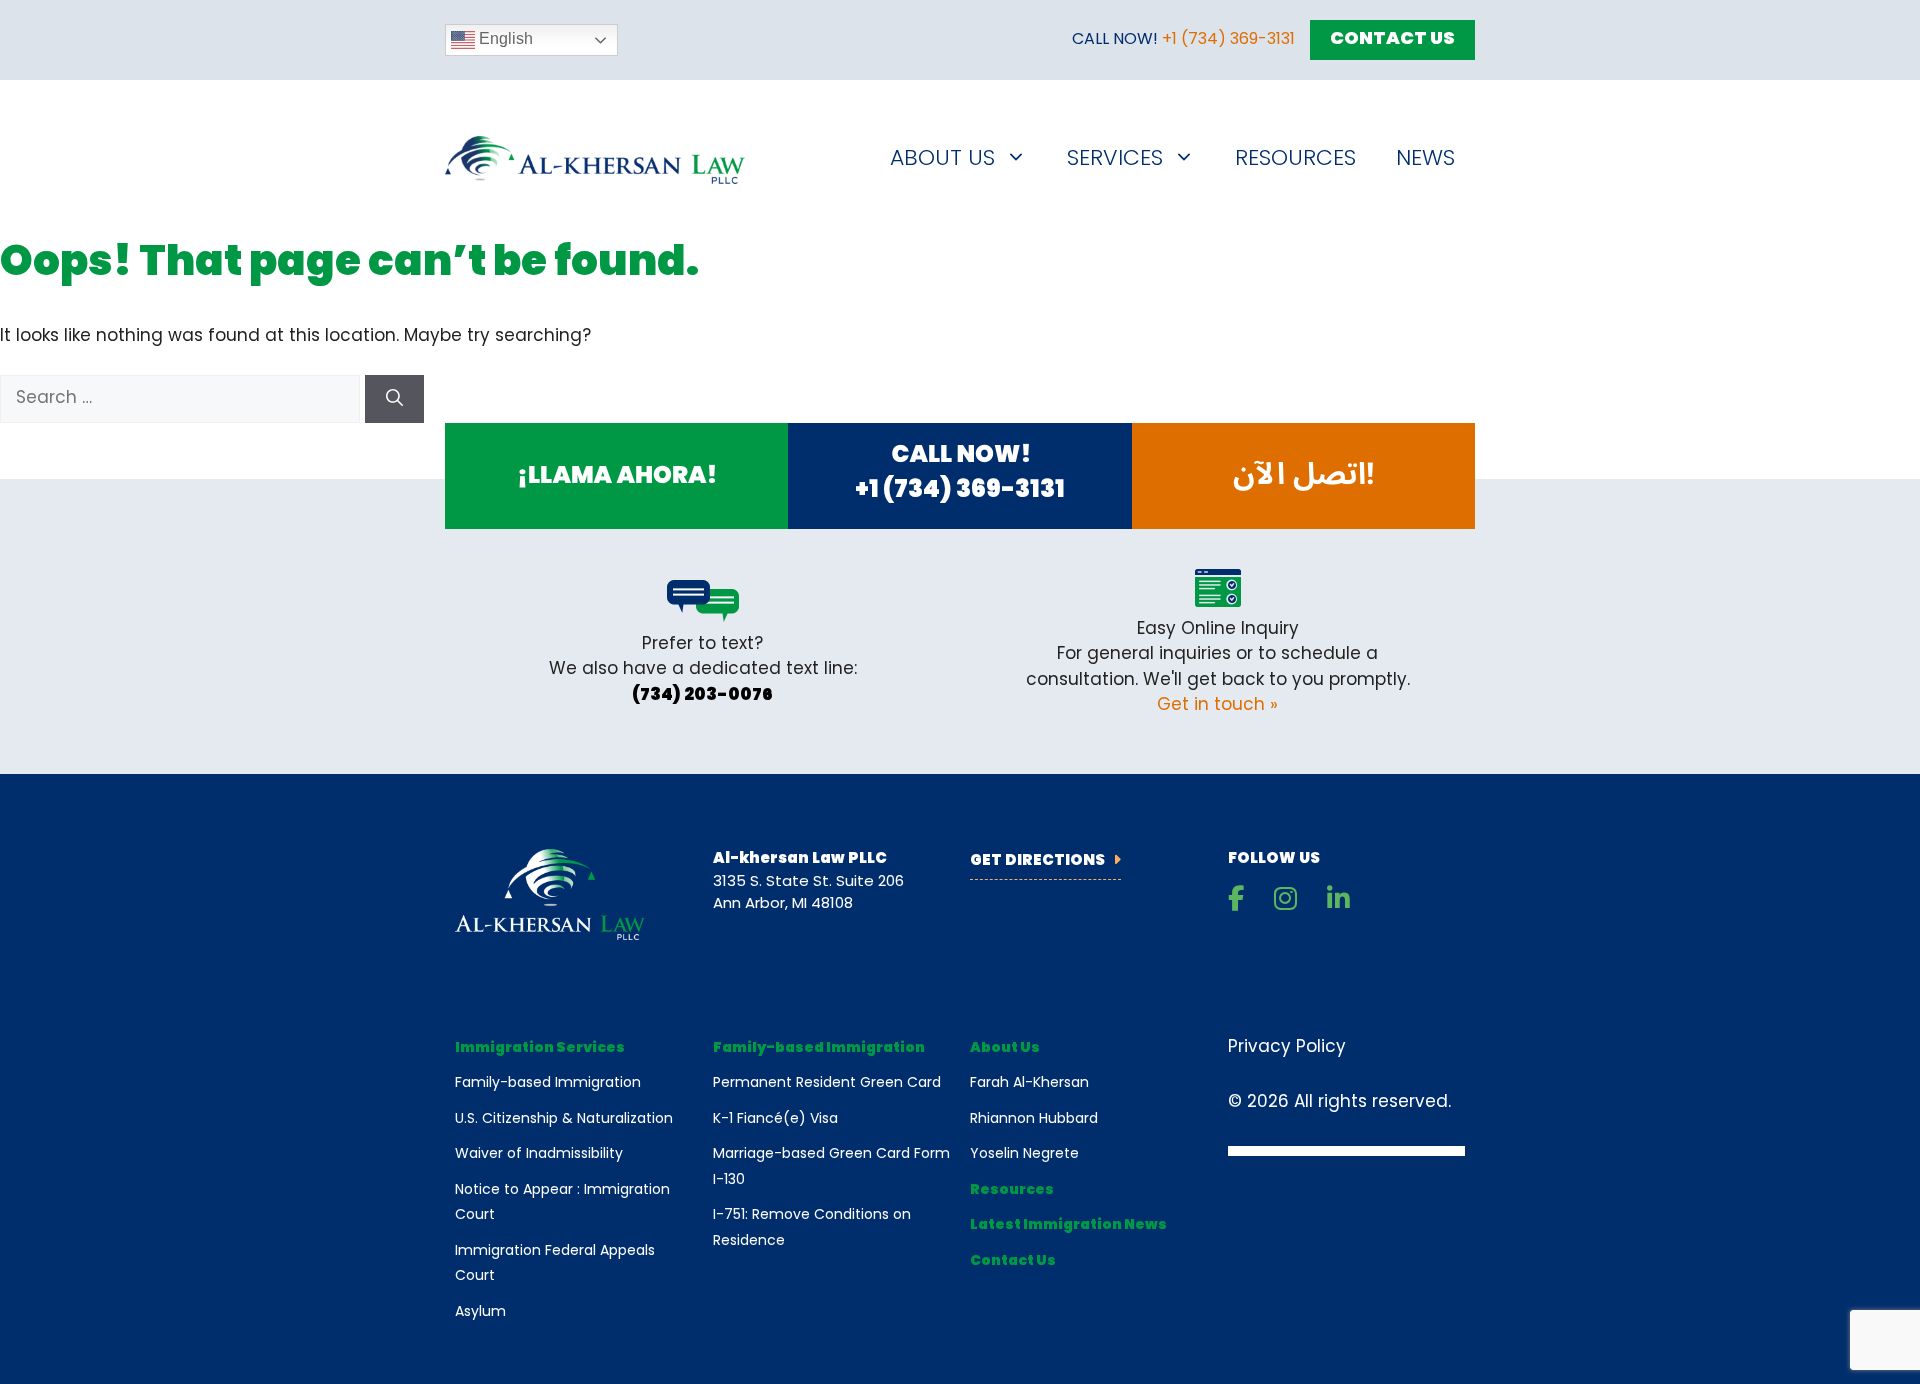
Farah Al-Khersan (1029, 1083)
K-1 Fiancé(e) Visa (775, 1119)
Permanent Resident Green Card (827, 1083)
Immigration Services (540, 1048)
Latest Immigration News (1068, 1225)
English (504, 38)
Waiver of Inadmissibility (539, 1154)
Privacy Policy (1287, 1047)
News (1425, 159)
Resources (1295, 159)
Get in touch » (1217, 705)
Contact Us (1392, 40)
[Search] (394, 399)
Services (1115, 159)
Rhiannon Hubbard (1034, 1119)
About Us (942, 159)
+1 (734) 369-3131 (1228, 40)
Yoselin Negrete (1024, 1154)
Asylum (480, 1312)
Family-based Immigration (548, 1083)
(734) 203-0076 (702, 695)
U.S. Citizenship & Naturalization (564, 1119)
